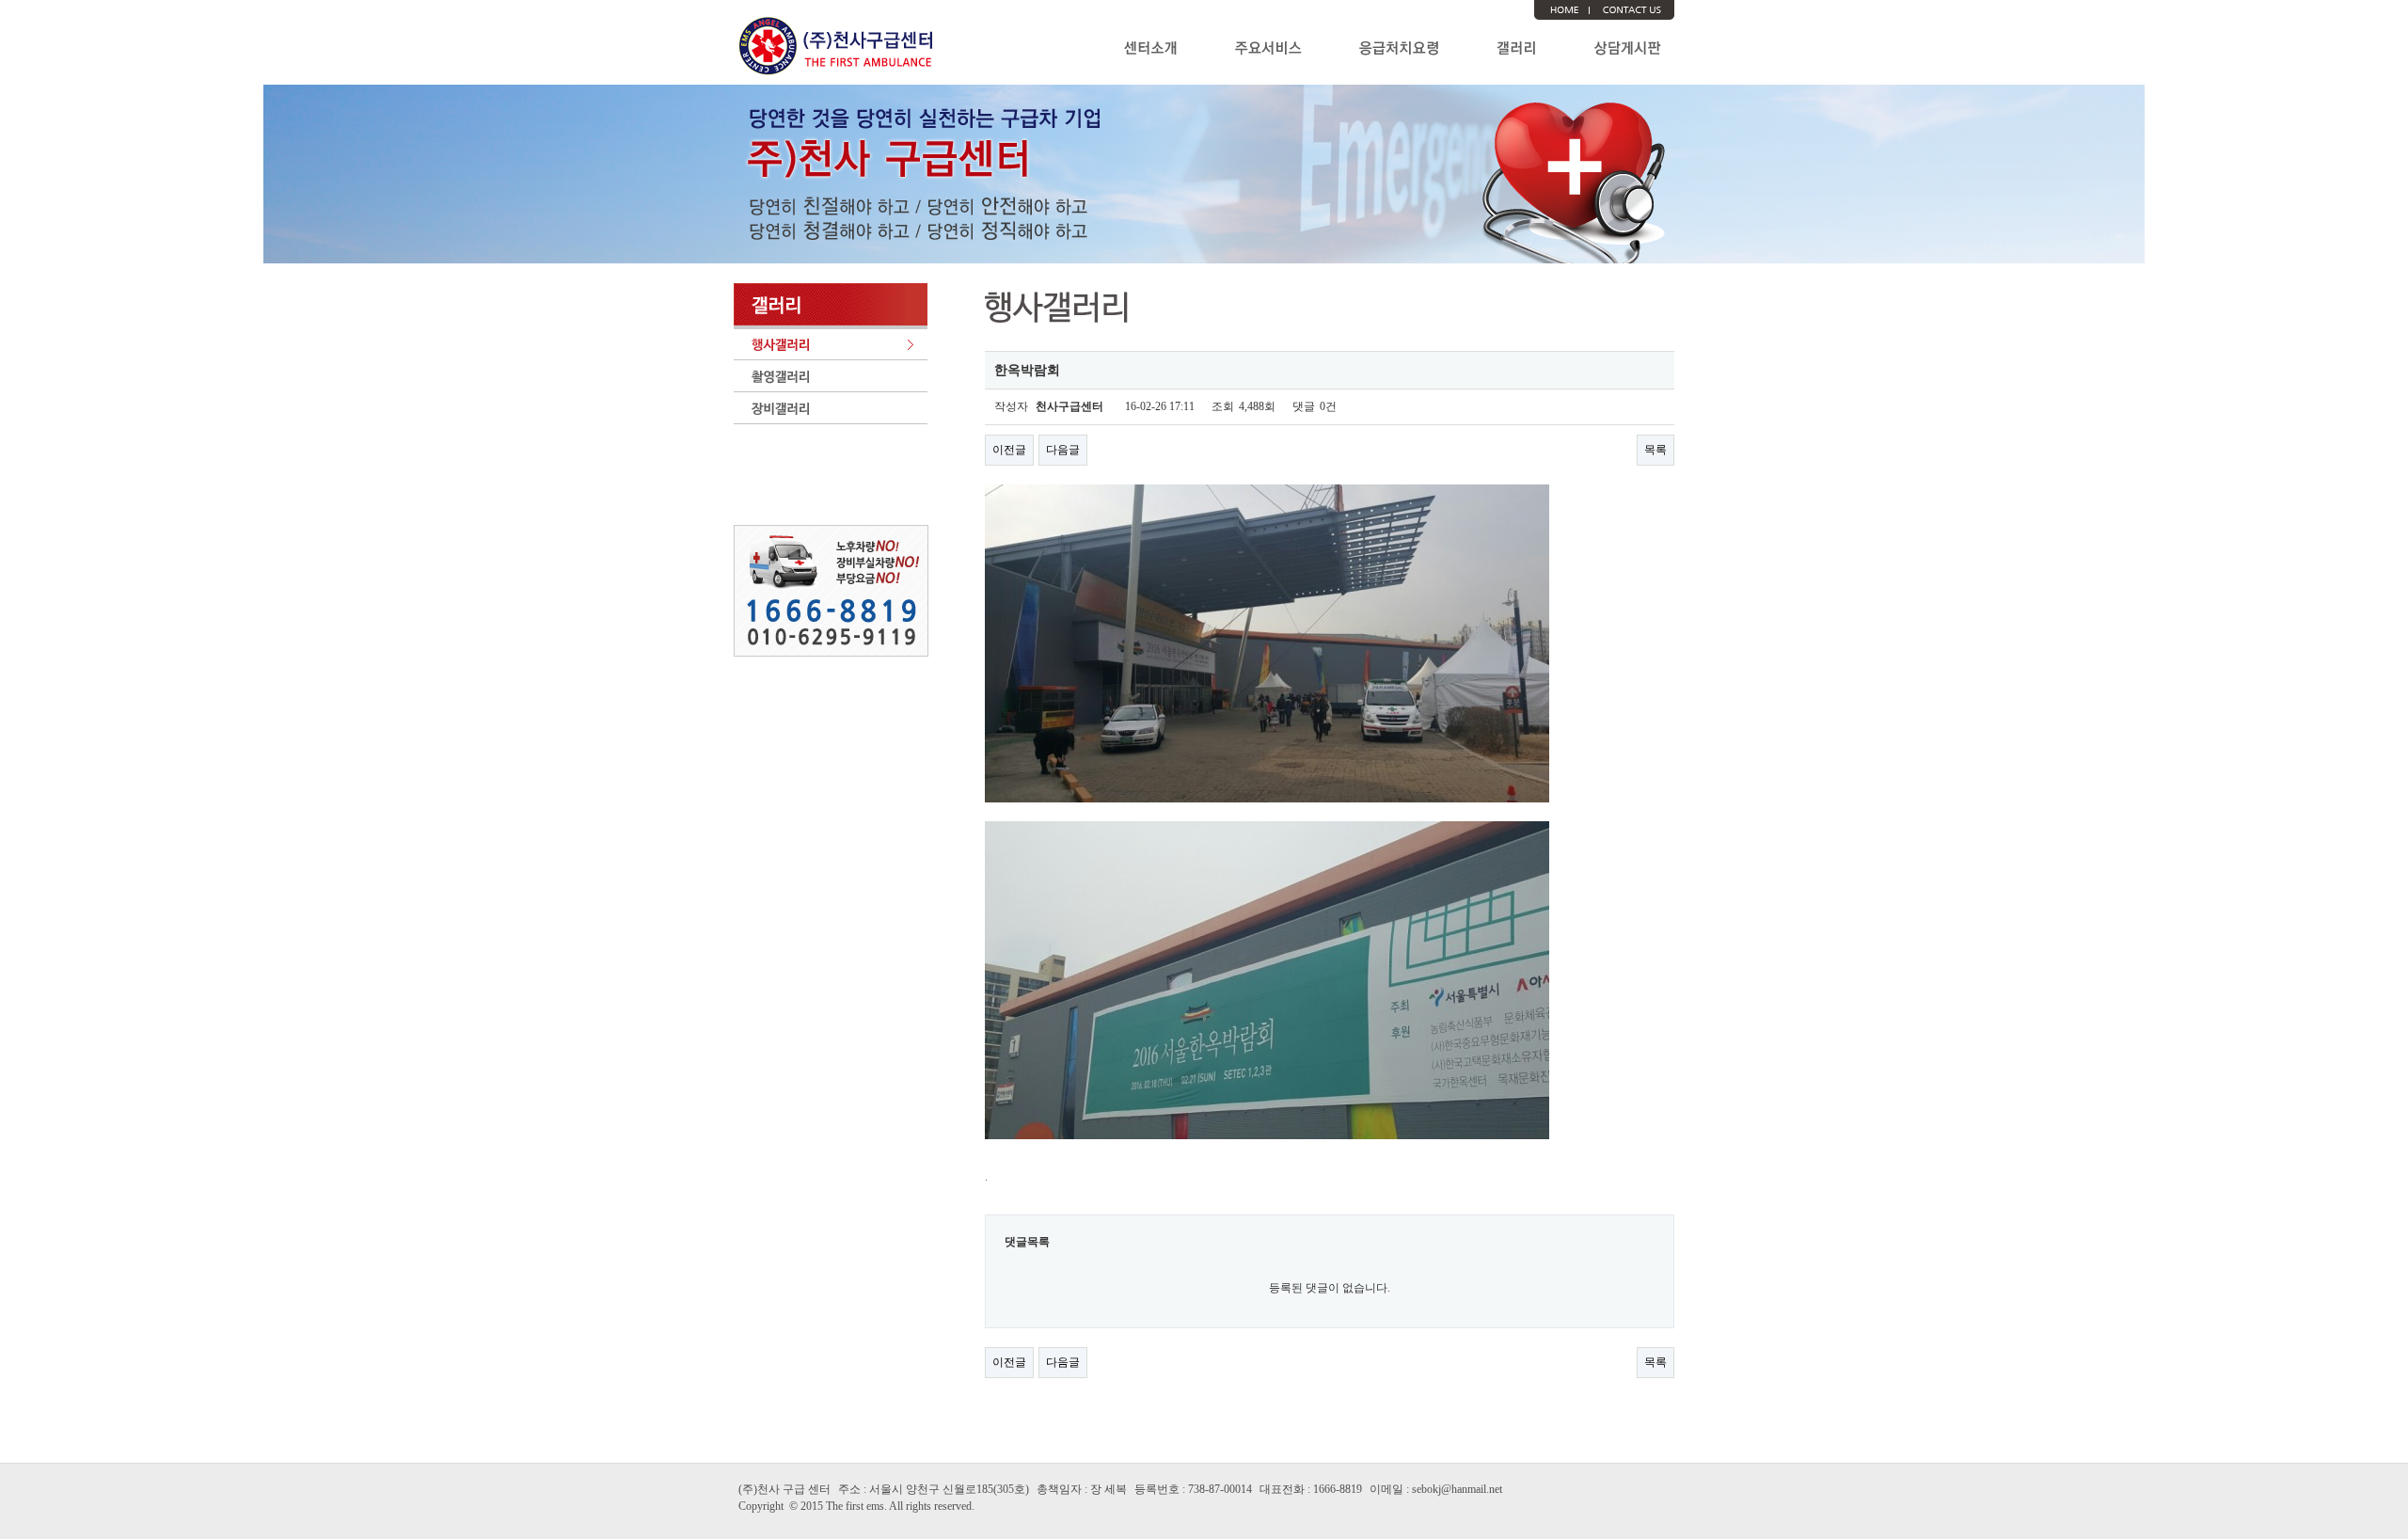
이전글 (1009, 450)
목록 (1655, 450)
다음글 (1063, 450)
